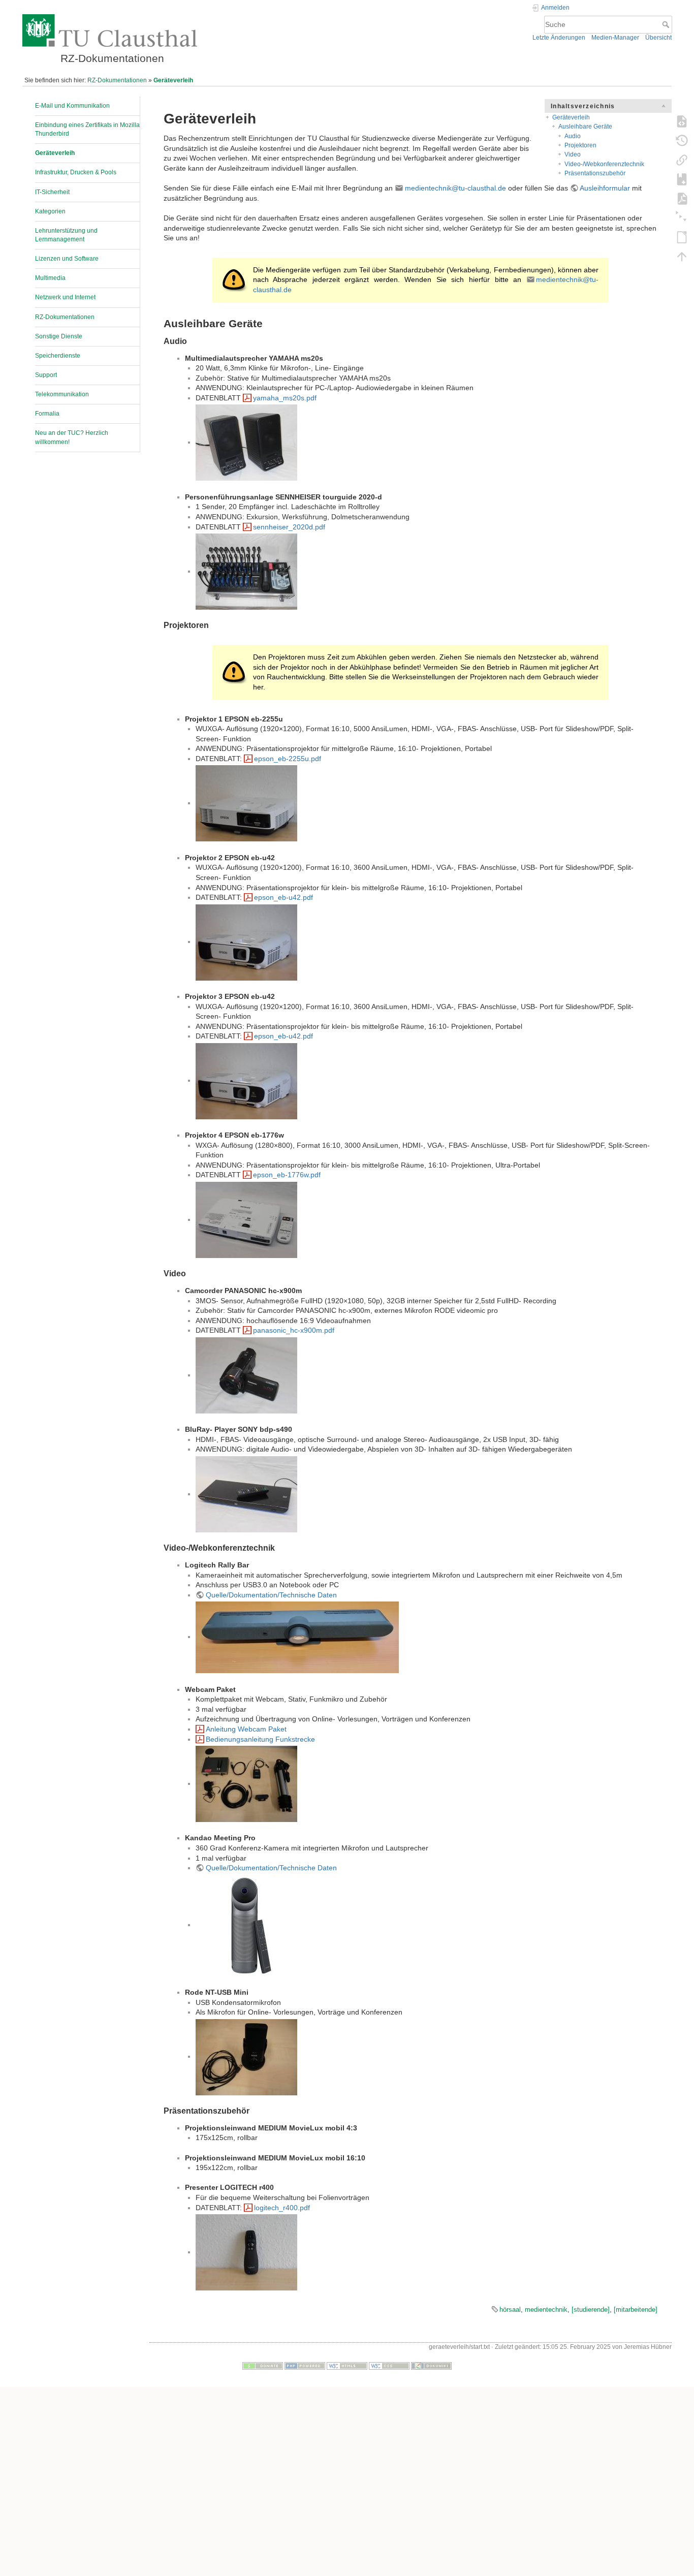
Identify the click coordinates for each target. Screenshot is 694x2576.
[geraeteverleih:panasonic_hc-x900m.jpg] (246, 1375)
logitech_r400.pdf (282, 2208)
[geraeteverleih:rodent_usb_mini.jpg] (246, 2056)
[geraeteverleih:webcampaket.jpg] (246, 1783)
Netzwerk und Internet (65, 297)
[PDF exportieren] (682, 198)
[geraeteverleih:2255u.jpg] (246, 803)
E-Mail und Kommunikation (72, 106)
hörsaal (510, 2310)
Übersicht (658, 38)
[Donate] (263, 2365)
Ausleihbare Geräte (585, 127)
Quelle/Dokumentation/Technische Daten (271, 1595)
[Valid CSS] (389, 2365)
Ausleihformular (605, 188)
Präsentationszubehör (595, 173)
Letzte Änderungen (559, 38)
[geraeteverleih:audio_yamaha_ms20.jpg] (246, 442)
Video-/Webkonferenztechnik (604, 164)
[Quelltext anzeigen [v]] (682, 121)
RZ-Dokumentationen (117, 80)
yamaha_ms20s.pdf (285, 398)
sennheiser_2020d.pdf (289, 527)
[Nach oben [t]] (682, 256)
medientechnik (546, 2310)
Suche (667, 24)
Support (46, 375)
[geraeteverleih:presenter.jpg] (246, 2252)
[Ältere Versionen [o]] (682, 140)
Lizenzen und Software (67, 259)
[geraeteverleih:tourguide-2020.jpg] (246, 571)
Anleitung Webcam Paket (246, 1729)
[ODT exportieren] (682, 237)
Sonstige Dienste (59, 336)
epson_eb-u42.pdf (283, 897)
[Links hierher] (682, 160)
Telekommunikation (62, 394)
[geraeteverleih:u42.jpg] (246, 941)
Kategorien (50, 211)
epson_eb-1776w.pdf (287, 1175)
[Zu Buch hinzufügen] (682, 179)
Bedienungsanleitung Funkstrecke (260, 1739)
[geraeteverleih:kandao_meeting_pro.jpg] (246, 1925)
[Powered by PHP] (305, 2365)
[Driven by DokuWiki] (431, 2365)
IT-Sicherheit (52, 192)
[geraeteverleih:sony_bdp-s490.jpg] (246, 1494)
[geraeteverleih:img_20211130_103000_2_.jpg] (297, 1637)
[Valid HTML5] (347, 2365)
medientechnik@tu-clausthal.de (455, 188)
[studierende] (591, 2310)
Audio (573, 136)
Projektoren (580, 145)
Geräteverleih (173, 80)
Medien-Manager (615, 38)
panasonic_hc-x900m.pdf (294, 1330)
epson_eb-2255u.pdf (288, 759)
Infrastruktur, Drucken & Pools (76, 172)
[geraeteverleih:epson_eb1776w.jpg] (246, 1219)
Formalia (47, 414)
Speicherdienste (58, 356)
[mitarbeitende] (636, 2310)
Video (573, 154)
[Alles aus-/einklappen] (682, 217)
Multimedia (50, 278)
